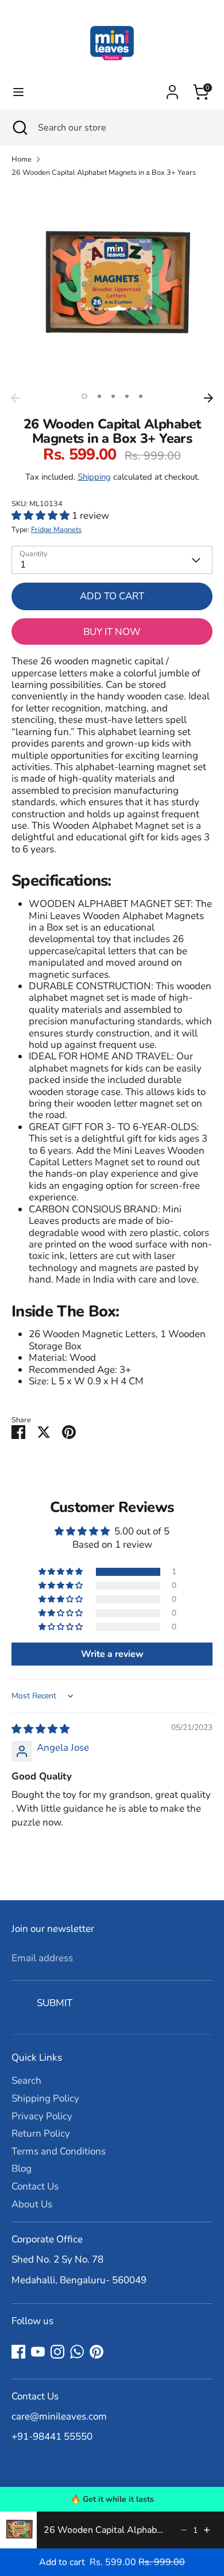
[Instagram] (57, 2352)
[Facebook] (18, 2352)
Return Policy (41, 2133)
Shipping (94, 477)
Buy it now (112, 632)
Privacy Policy (42, 2116)
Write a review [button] (112, 1654)
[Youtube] (38, 2352)
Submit (55, 2003)
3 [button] (113, 396)
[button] (42, 516)
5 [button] (141, 396)
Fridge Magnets (56, 530)
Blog (22, 2169)
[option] (112, 287)
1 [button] (84, 396)
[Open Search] (19, 128)
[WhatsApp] (77, 2352)
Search (26, 2081)
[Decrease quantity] (184, 2530)
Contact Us (35, 2186)
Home (22, 160)
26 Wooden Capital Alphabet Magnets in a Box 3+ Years (104, 173)
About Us (32, 2204)
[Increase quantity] (207, 2530)
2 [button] (99, 396)
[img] (40, 1729)
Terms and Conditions (59, 2151)
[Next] (208, 398)
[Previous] (16, 398)
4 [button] (127, 396)
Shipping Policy (45, 2098)
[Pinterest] (96, 2352)
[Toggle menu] (18, 92)
